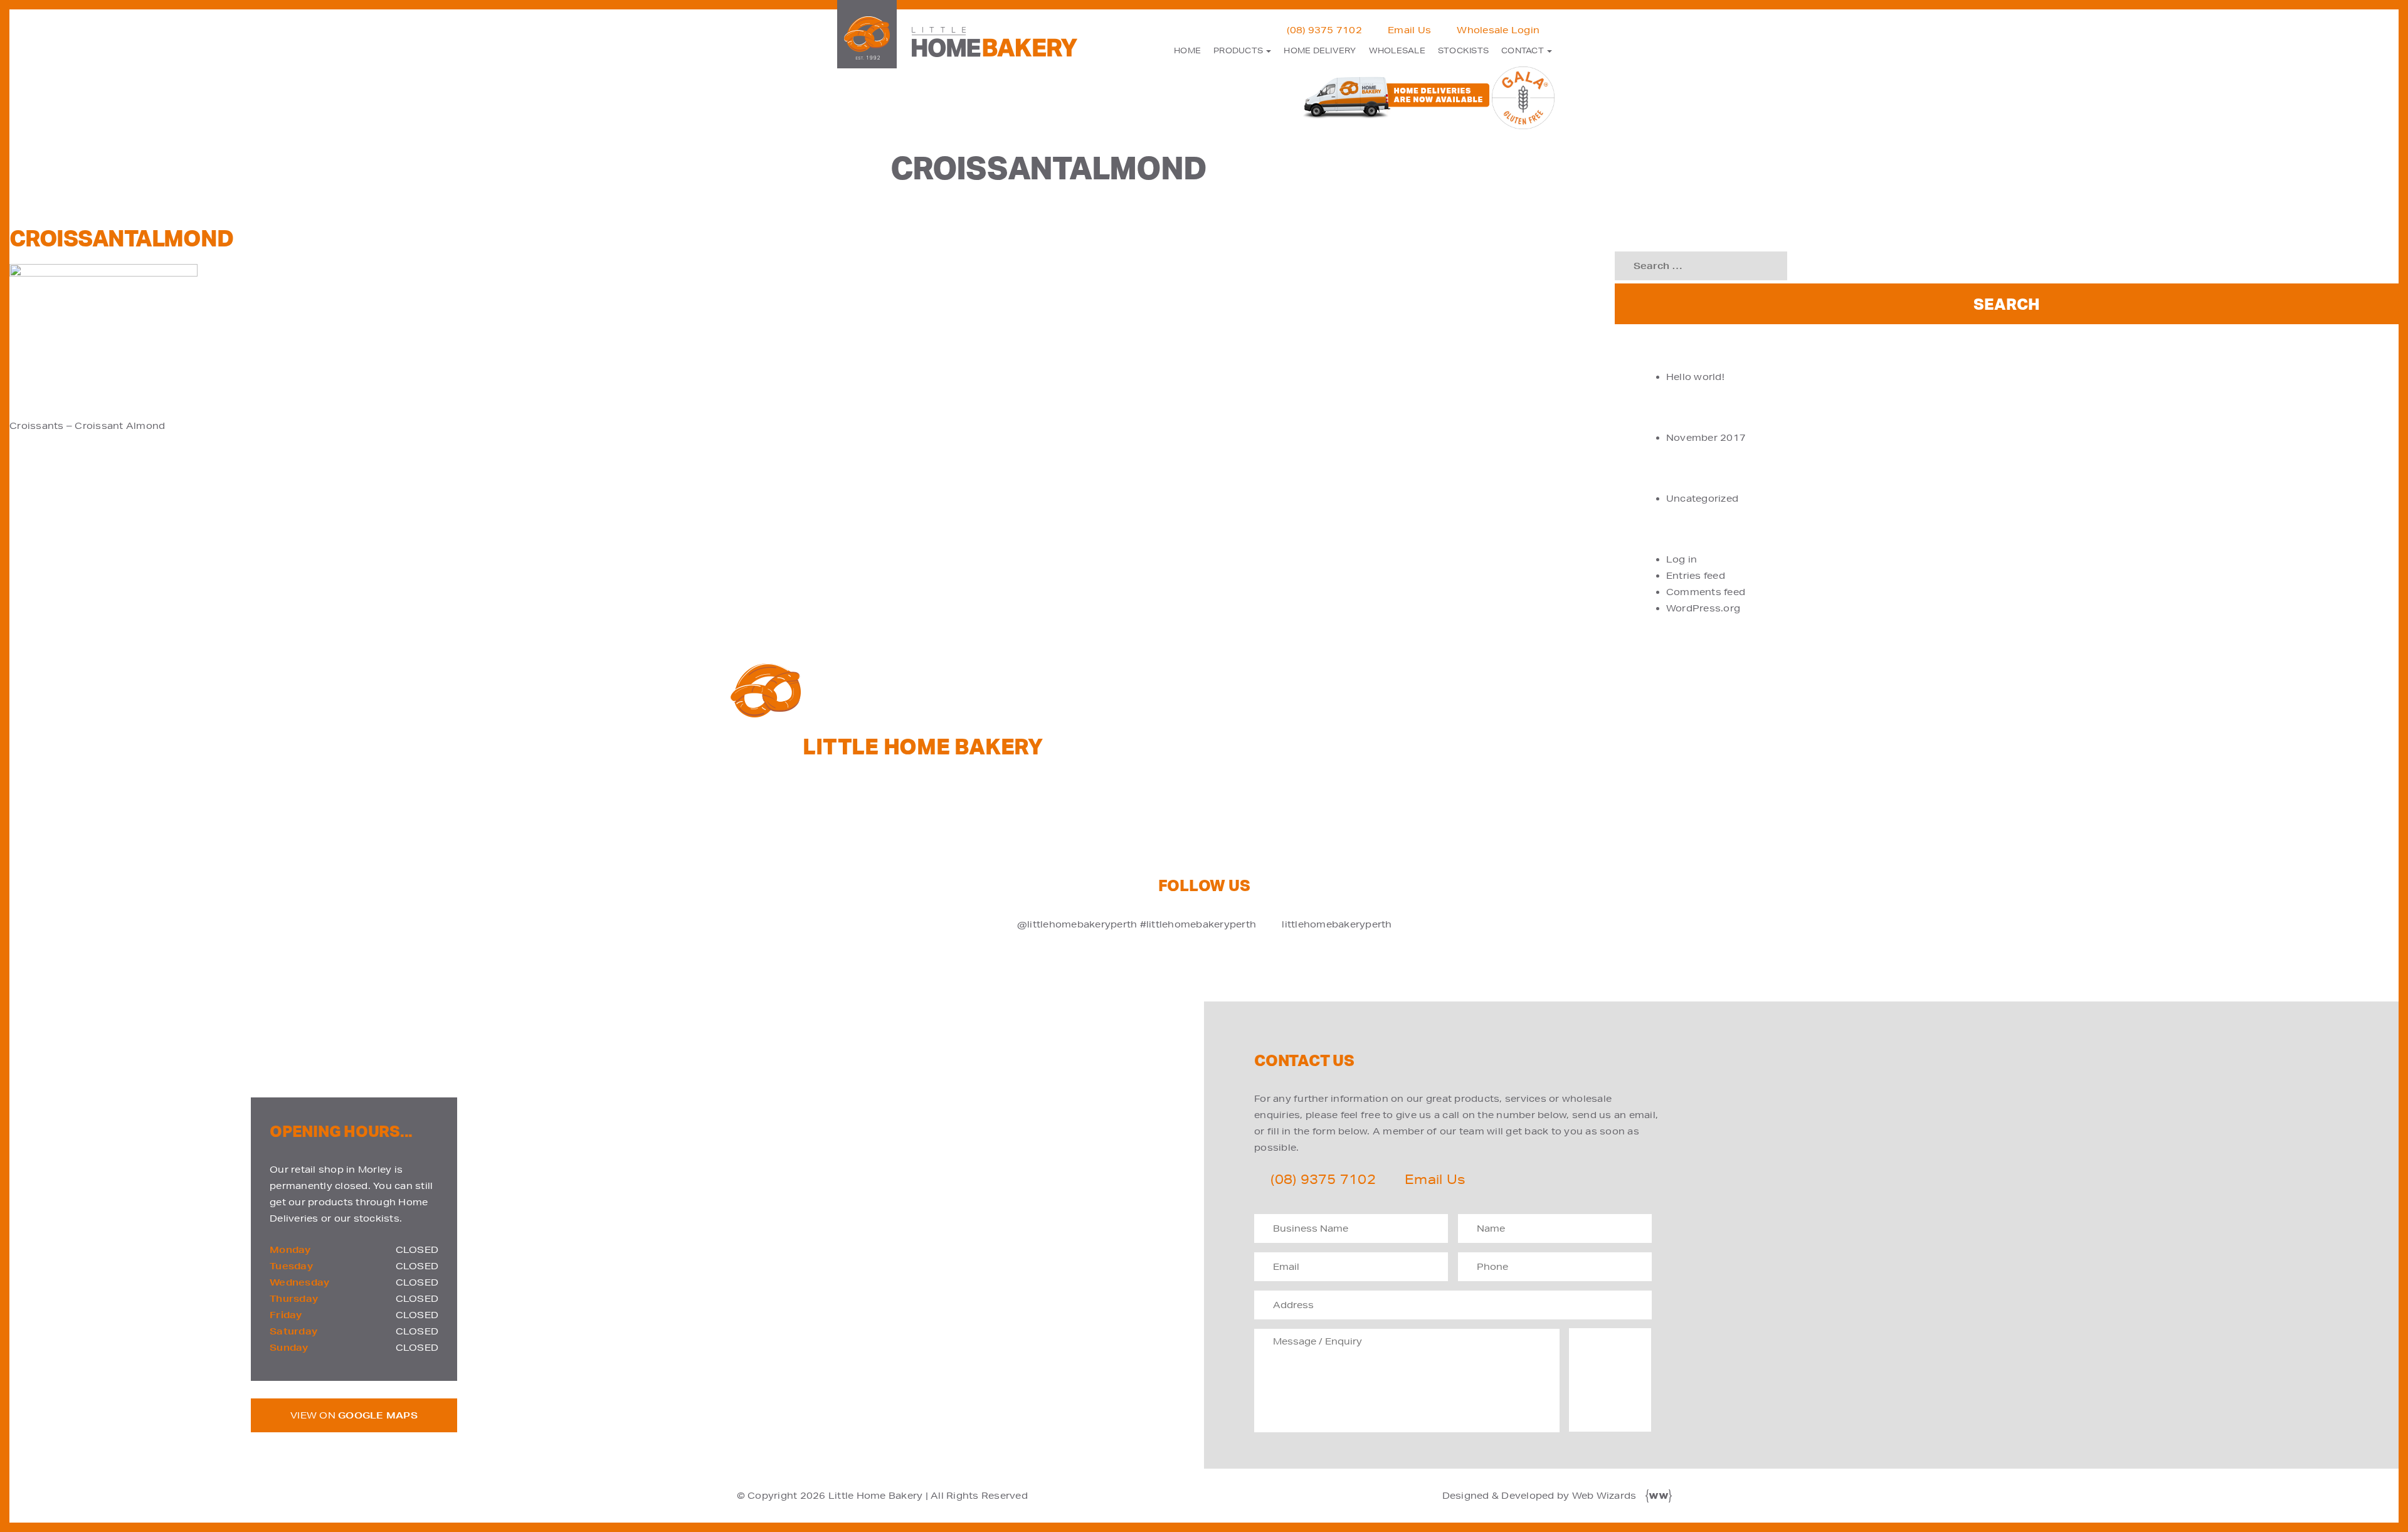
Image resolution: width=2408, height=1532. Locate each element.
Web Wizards (1604, 1496)
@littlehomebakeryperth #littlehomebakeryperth (1137, 924)
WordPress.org (1703, 608)
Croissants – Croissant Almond (87, 426)
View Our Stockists (1573, 761)
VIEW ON (354, 1415)
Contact (1523, 50)
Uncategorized (1702, 499)
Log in (1682, 559)
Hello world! (1695, 377)
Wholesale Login (1498, 30)
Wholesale (1397, 50)
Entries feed (1696, 576)
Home (1187, 50)
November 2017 (1706, 438)
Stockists (1463, 50)
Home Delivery (1320, 50)
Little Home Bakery (876, 1496)
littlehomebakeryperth (1337, 924)
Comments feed (1706, 592)
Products (1239, 50)
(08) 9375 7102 (1324, 30)
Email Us (1409, 30)
